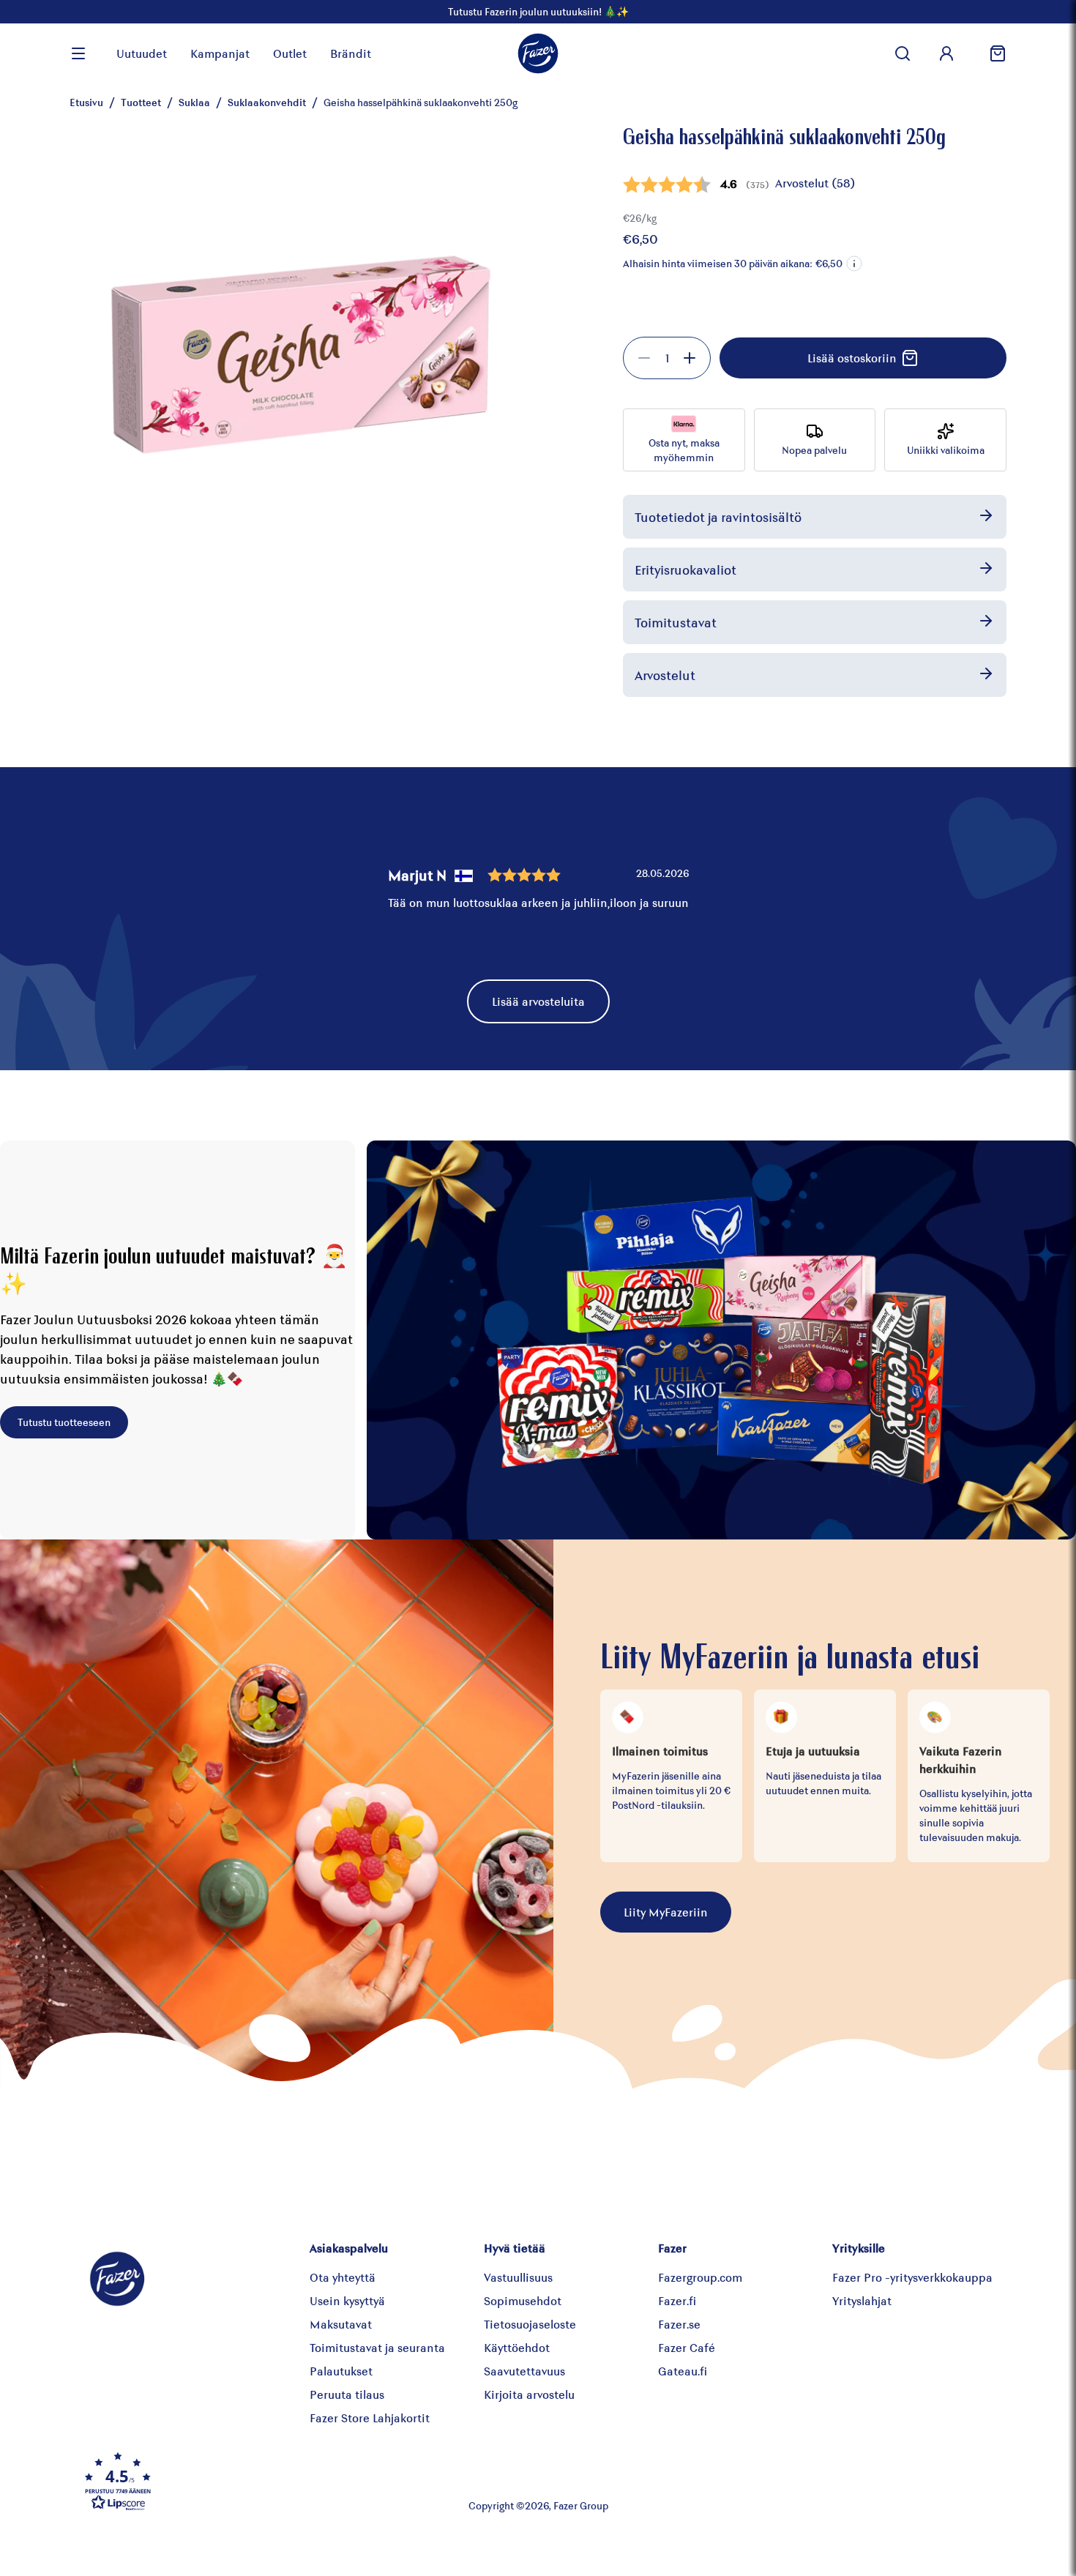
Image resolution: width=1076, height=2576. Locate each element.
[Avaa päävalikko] (78, 53)
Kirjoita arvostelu (529, 2394)
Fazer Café (687, 2347)
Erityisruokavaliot (685, 570)
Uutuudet (142, 53)
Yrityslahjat (862, 2300)
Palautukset (341, 2371)
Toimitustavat (676, 622)
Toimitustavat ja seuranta (377, 2347)
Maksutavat (341, 2324)
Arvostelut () (815, 183)
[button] (854, 264)
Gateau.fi (683, 2371)
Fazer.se (679, 2324)
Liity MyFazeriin (666, 1912)
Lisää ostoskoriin (852, 358)
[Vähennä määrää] (644, 358)
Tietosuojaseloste (530, 2324)
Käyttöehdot (517, 2347)
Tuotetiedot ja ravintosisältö (718, 517)
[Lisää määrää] (690, 358)
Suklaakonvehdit (267, 102)
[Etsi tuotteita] (903, 53)
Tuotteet (141, 102)
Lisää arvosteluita (538, 1001)
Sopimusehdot (523, 2300)
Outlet (290, 53)
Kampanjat (220, 53)
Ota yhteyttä (343, 2277)
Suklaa (194, 102)
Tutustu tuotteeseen (64, 1422)
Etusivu (86, 102)
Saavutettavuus (524, 2371)
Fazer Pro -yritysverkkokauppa (912, 2277)
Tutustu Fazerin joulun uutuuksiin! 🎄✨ (538, 11)
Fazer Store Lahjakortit (370, 2418)
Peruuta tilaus (347, 2394)
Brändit (351, 53)
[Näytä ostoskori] (992, 53)
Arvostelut (665, 675)
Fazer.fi (677, 2300)
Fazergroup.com (700, 2277)
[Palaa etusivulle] (538, 53)
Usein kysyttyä (347, 2300)
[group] (667, 358)
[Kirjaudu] (946, 53)
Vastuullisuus (518, 2277)
